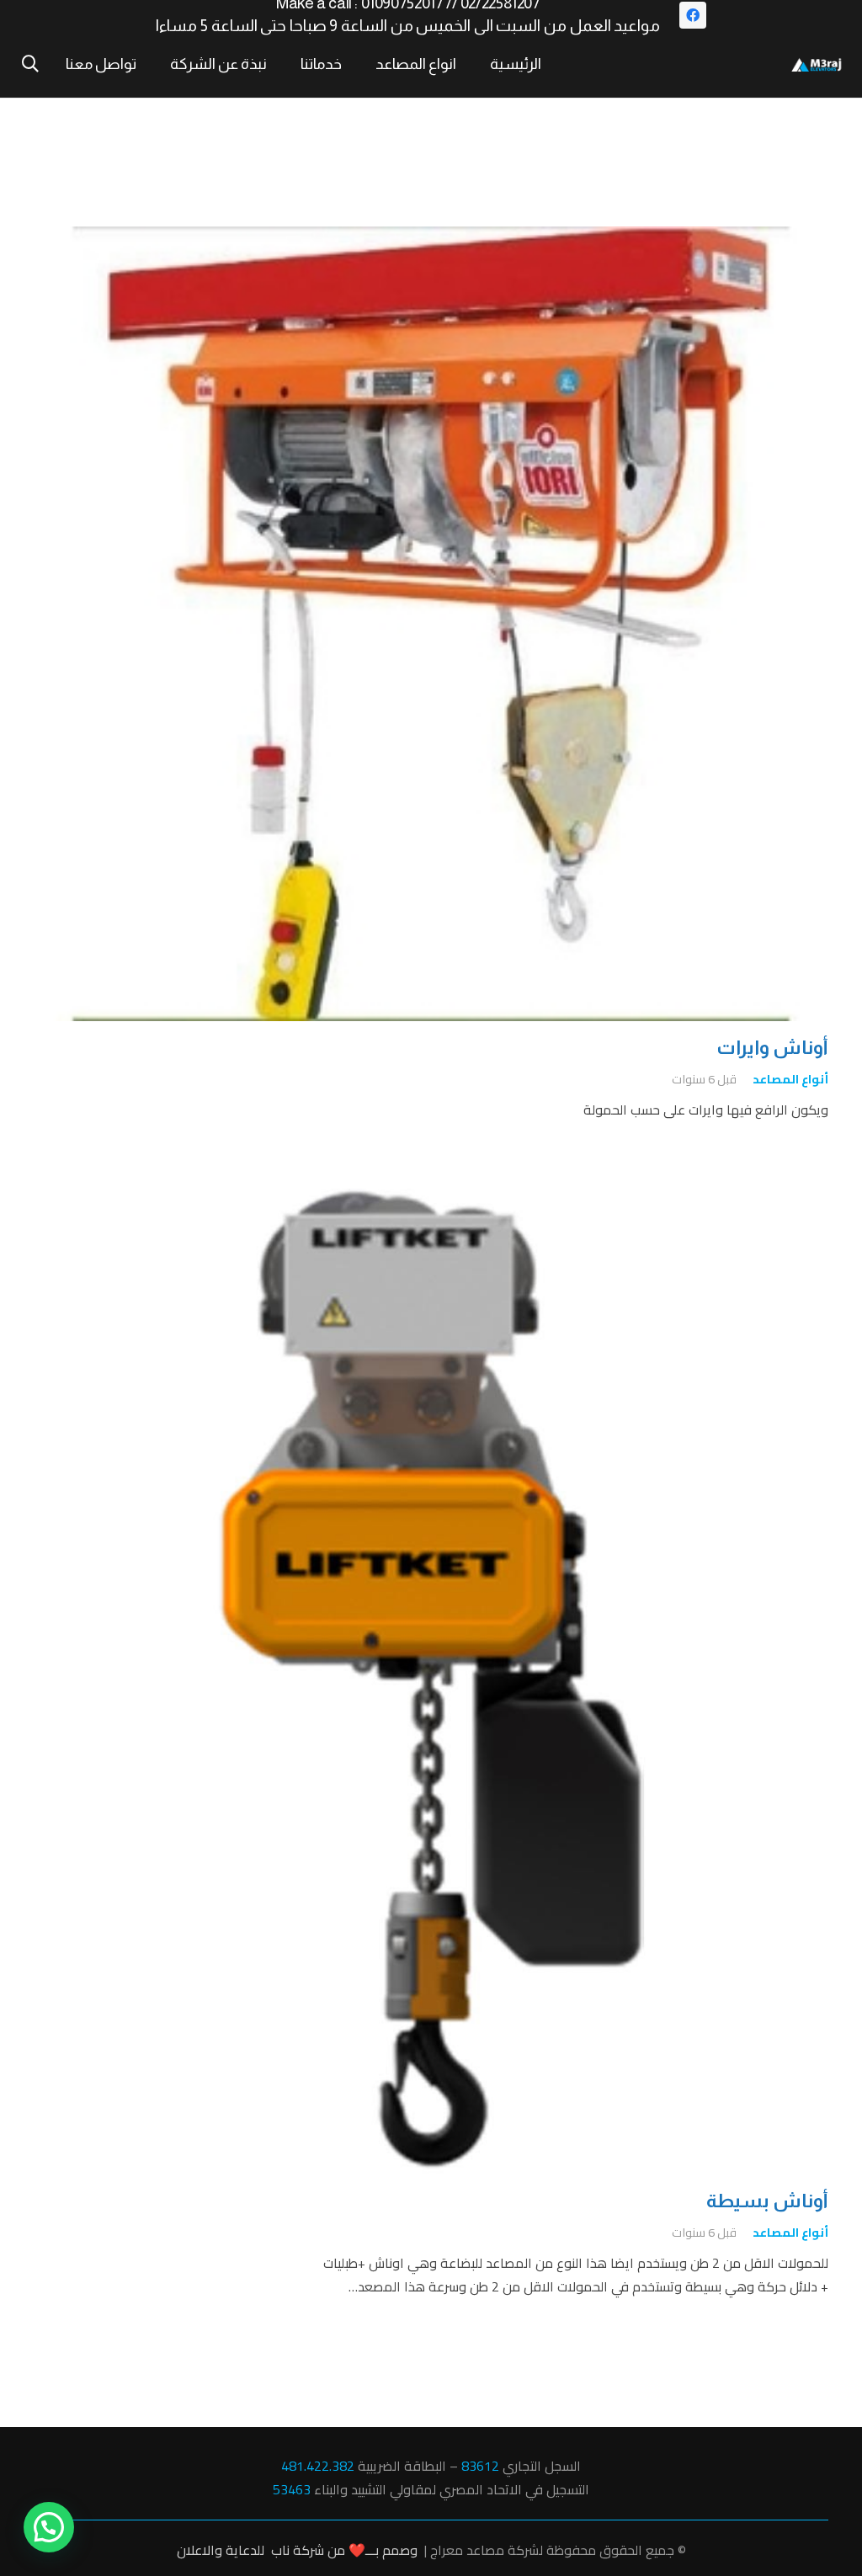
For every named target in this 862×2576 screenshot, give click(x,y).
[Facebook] (693, 15)
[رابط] (817, 64)
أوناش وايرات (772, 1048)
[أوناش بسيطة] (431, 1200)
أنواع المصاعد (790, 1079)
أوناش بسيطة (767, 2201)
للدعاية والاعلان (221, 2550)
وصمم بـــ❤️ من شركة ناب (344, 2550)
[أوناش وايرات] (431, 238)
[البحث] (30, 64)
